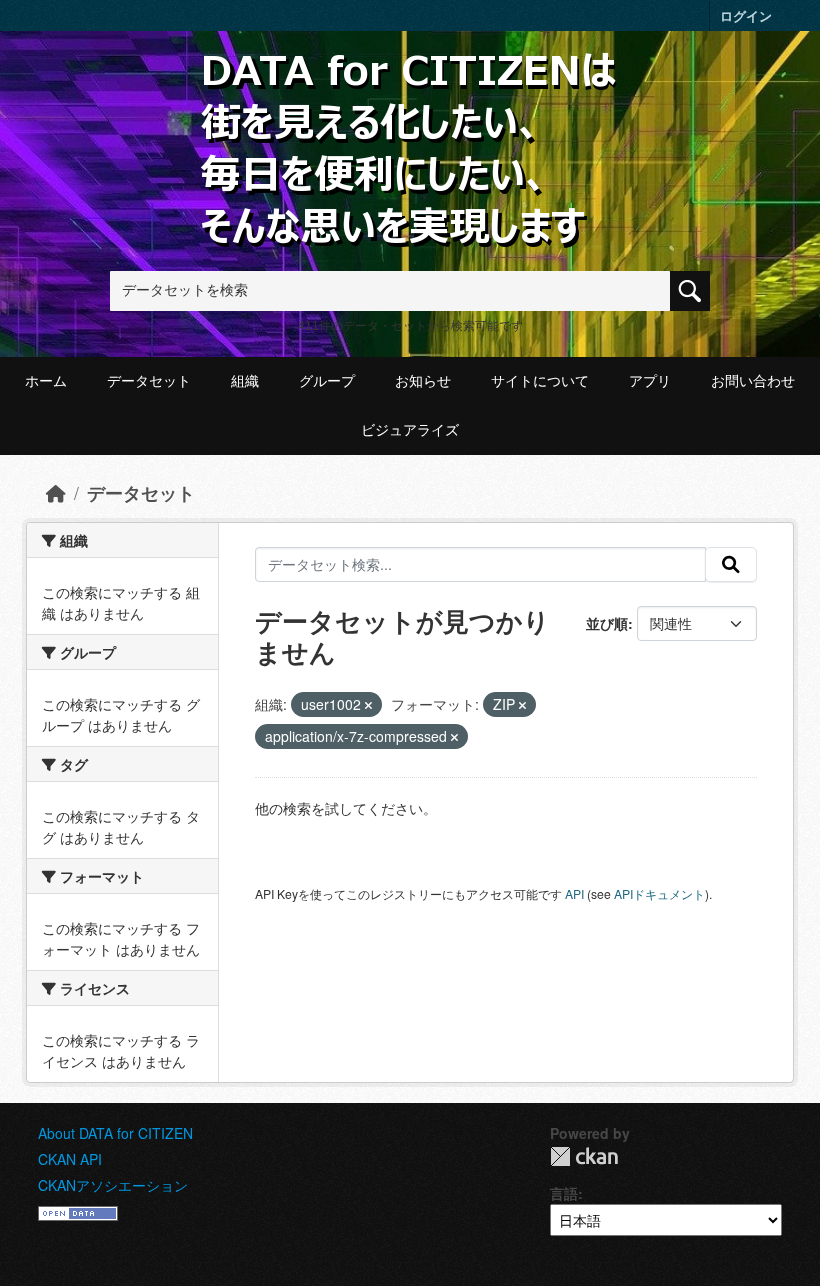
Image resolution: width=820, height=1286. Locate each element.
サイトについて (540, 381)
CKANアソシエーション (113, 1185)
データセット (149, 381)
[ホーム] (56, 492)
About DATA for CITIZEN (115, 1133)
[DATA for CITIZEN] (410, 82)
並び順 (607, 623)
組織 (245, 381)
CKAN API (70, 1159)
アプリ (650, 381)
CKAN (584, 1156)
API (574, 893)
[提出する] (731, 565)
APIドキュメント (659, 893)
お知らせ (423, 381)
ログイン (746, 15)
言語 (564, 1193)
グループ (327, 381)
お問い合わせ (753, 381)
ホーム (46, 381)
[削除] (368, 705)
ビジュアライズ (410, 430)
